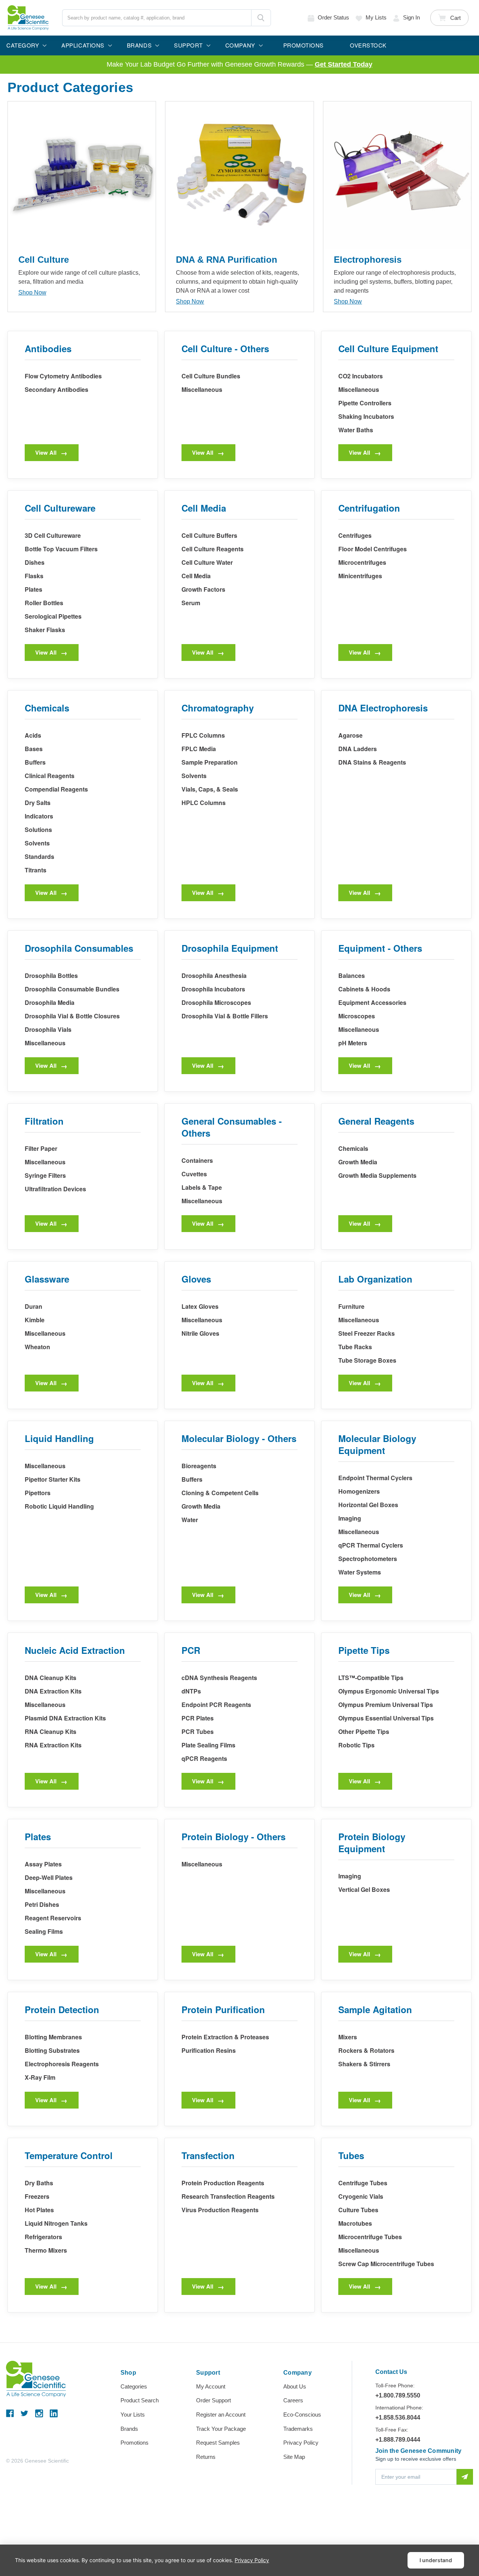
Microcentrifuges (362, 562)
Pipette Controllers (365, 403)
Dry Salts (38, 803)
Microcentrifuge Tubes (370, 2237)
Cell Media (196, 576)
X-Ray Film (40, 2077)
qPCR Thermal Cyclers (371, 1545)
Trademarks (298, 2429)
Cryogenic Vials (361, 2196)
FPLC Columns (203, 735)
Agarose (350, 735)
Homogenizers (359, 1491)
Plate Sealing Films (208, 1745)
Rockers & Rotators (366, 2050)
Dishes (35, 562)
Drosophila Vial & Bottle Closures (72, 1016)
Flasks (34, 576)
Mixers (348, 2037)
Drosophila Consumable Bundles (72, 989)
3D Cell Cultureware (53, 535)
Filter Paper (41, 1148)
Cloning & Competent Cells (220, 1493)
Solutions (38, 830)
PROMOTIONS (303, 45)
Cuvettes (194, 1174)
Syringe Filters (45, 1175)
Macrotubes (355, 2223)
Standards (39, 856)
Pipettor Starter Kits (53, 1479)
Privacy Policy (301, 2443)
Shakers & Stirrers (364, 2064)
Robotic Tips (356, 1745)
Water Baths (356, 430)
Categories (134, 2386)
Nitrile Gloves (200, 1333)
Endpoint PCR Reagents (216, 1705)
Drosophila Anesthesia (214, 975)
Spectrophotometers (368, 1559)
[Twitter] (25, 2413)
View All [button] (46, 452)
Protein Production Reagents (223, 2183)
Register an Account (221, 2415)
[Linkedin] (54, 2413)
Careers (293, 2400)
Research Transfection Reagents (228, 2196)
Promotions (135, 2443)
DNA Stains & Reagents (372, 762)
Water (190, 1520)
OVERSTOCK (368, 45)
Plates (33, 589)
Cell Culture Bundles (211, 376)
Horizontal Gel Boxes (368, 1505)
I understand (436, 2560)
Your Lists (133, 2415)
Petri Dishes (42, 1904)
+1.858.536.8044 (398, 2418)
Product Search (140, 2400)
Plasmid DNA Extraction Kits (65, 1718)
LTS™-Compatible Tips (371, 1678)
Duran (33, 1306)
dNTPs (191, 1691)
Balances (352, 975)
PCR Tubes (198, 1731)
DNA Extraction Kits (53, 1691)
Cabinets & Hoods (364, 989)
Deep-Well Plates (49, 1877)
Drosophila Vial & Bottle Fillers (225, 1016)
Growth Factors (203, 589)
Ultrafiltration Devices (55, 1189)
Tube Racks (355, 1347)
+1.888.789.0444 (398, 2440)
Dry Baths (39, 2183)
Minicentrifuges (360, 576)
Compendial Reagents (56, 789)
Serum (191, 603)
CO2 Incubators (361, 376)
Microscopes (357, 1016)
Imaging (350, 1518)
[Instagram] (39, 2413)
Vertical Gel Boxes (364, 1889)
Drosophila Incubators (213, 989)
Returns (206, 2457)
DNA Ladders (358, 749)
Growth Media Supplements (377, 1175)
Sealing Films (44, 1931)
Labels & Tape (202, 1187)
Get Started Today (344, 64)
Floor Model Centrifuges (373, 549)
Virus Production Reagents (220, 2210)
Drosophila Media (50, 1002)
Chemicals (353, 1148)
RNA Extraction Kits (53, 1745)
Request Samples (218, 2443)
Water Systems (360, 1572)
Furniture (351, 1306)
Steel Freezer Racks (367, 1333)
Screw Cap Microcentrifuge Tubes (386, 2264)
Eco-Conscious (302, 2415)
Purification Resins (209, 2050)
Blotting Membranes (53, 2037)
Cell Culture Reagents (213, 549)
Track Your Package (221, 2429)
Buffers (35, 762)
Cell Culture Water (207, 562)
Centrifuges (355, 535)
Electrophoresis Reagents (62, 2064)
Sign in (411, 17)
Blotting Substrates (52, 2050)
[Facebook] (10, 2413)
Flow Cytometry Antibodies (63, 376)
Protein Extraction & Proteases (225, 2037)
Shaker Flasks (45, 630)
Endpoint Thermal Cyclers (375, 1478)
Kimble (35, 1320)
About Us (295, 2386)
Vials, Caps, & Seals (210, 789)
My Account (211, 2386)
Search (261, 18)
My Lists (376, 17)
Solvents (37, 843)
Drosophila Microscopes (216, 1002)
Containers (197, 1160)
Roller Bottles (44, 603)
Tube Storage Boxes (367, 1360)
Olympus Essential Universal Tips (386, 1718)
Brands (129, 2429)
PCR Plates (198, 1718)
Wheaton (37, 1347)
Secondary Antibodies (57, 389)
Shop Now (32, 292)
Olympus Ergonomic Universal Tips (389, 1691)
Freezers (37, 2196)
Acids (33, 735)
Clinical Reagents (50, 776)
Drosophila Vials (48, 1029)
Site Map (294, 2457)
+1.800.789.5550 (398, 2395)
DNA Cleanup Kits (51, 1678)
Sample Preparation (210, 762)
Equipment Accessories (372, 1002)
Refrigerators (43, 2237)
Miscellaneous (202, 389)
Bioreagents (199, 1466)
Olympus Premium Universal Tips (386, 1705)
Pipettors (38, 1493)
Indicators (39, 816)
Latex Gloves (200, 1306)
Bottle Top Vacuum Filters (61, 549)
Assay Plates (43, 1864)
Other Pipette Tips (364, 1731)
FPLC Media (199, 749)
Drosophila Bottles (51, 975)
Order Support (213, 2400)
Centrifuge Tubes (363, 2183)
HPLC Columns (204, 803)
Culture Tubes (358, 2210)
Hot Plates (39, 2210)
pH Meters (353, 1043)
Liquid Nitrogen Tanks (56, 2223)
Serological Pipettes (53, 616)
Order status (333, 17)
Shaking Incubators (366, 416)
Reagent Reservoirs (53, 1918)
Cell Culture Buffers (209, 535)
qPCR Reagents (204, 1758)
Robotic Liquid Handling (59, 1506)
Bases (34, 749)
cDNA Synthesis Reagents (219, 1678)
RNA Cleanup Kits (51, 1731)
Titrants (36, 870)
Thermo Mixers (46, 2250)
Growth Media (358, 1162)
